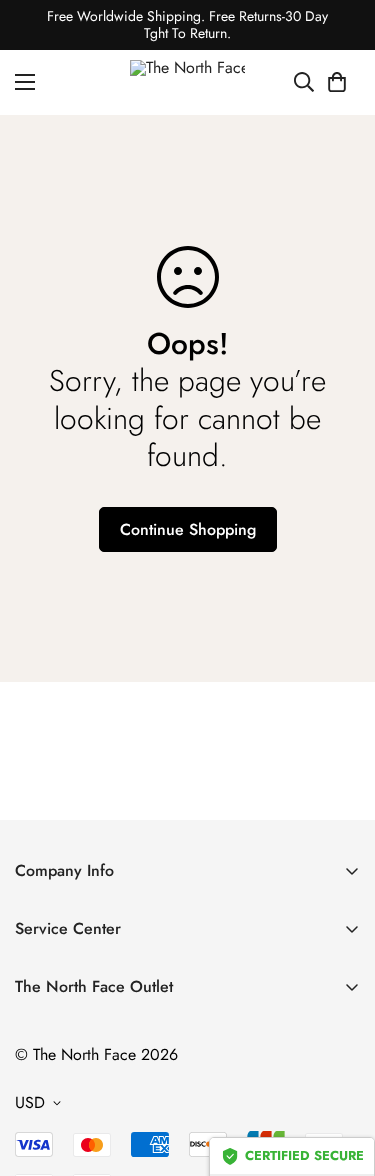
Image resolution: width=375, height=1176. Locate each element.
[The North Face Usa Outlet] (187, 82)
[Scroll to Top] (339, 1070)
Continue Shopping (188, 529)
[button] (337, 82)
